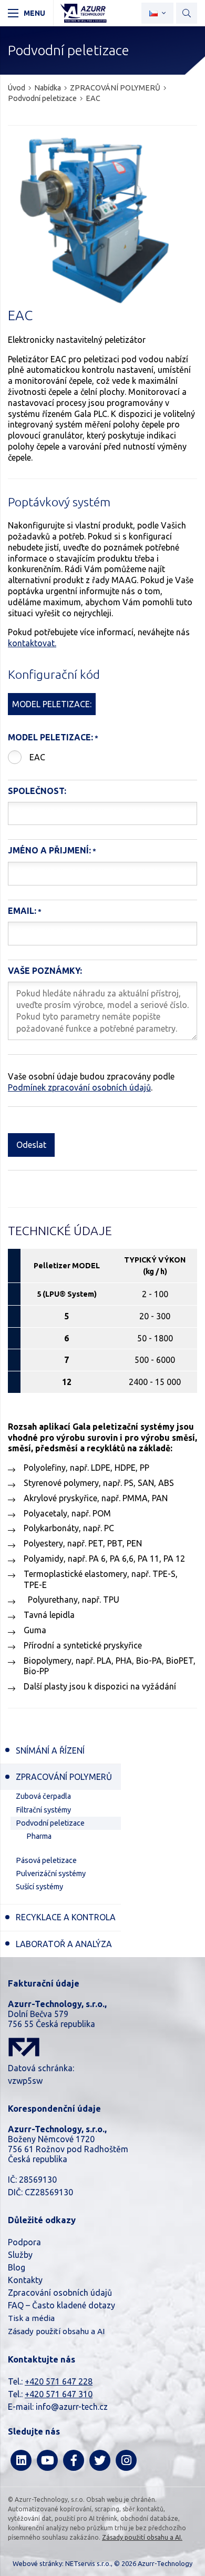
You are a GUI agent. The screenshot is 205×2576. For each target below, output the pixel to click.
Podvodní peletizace (42, 98)
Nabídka (48, 88)
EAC (37, 757)
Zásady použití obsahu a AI (56, 2331)
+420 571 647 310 (59, 2394)
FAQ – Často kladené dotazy (61, 2305)
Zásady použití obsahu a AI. (142, 2537)
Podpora (24, 2242)
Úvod (17, 88)
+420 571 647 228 (59, 2381)
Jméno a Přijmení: (49, 850)
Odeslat (31, 1145)
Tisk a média (31, 2318)
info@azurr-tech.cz (72, 2407)
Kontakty (25, 2280)
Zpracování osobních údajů (60, 2293)
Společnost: (37, 791)
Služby (20, 2255)
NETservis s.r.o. (88, 2563)
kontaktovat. (32, 643)
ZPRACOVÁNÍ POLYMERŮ (115, 88)
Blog (17, 2267)
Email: (22, 911)
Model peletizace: (50, 737)
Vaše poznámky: (45, 971)
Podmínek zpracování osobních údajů (79, 1087)
